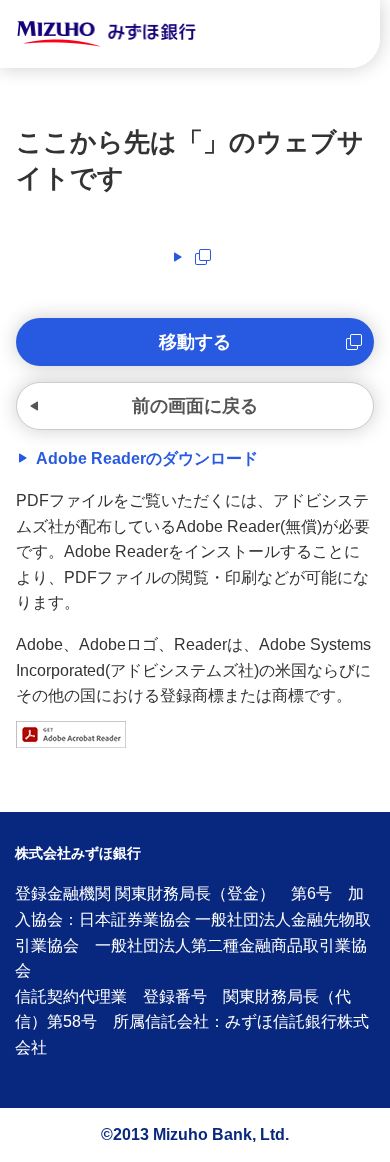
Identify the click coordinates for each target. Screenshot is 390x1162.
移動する (195, 342)
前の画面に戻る (195, 406)
